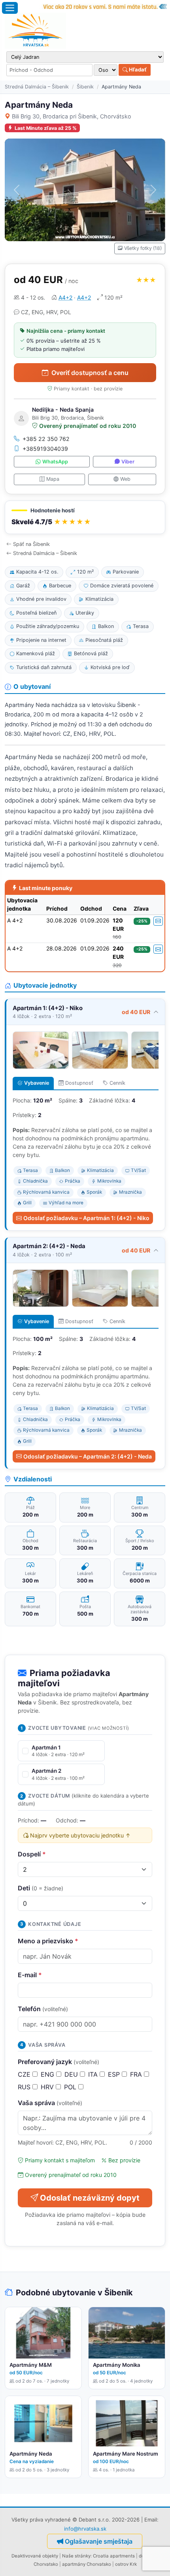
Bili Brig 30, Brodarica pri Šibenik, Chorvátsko (72, 116)
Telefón (43, 2009)
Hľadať (137, 69)
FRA (137, 2074)
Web (125, 479)
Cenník (117, 1083)
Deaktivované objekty (35, 2556)
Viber (128, 462)
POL (71, 2087)
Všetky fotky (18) (143, 248)
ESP (115, 2074)
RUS (25, 2087)
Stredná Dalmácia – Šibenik (37, 87)
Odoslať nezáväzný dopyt (90, 2198)
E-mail (30, 1975)
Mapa (53, 479)
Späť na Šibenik (31, 544)
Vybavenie (37, 1083)
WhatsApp (55, 462)
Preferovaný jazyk (59, 2062)
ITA (94, 2074)
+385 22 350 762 (46, 439)
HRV (48, 2087)
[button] (85, 517)
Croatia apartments (114, 2556)
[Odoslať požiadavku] (158, 921)
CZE (25, 2074)
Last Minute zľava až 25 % (46, 128)
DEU (72, 2074)
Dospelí (32, 1854)
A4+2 (65, 297)
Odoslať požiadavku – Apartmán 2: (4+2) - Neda (88, 1456)
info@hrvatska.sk (85, 2529)
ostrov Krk (126, 2564)
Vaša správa (50, 2103)
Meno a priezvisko (48, 1941)
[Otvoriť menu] (10, 8)
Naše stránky (76, 2556)
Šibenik (85, 87)
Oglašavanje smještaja (99, 2541)
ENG (48, 2074)
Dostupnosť (79, 1083)
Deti (41, 1888)
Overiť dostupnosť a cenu (90, 373)
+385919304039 (45, 449)
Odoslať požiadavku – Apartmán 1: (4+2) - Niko (86, 1218)
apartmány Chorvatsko (87, 2564)
